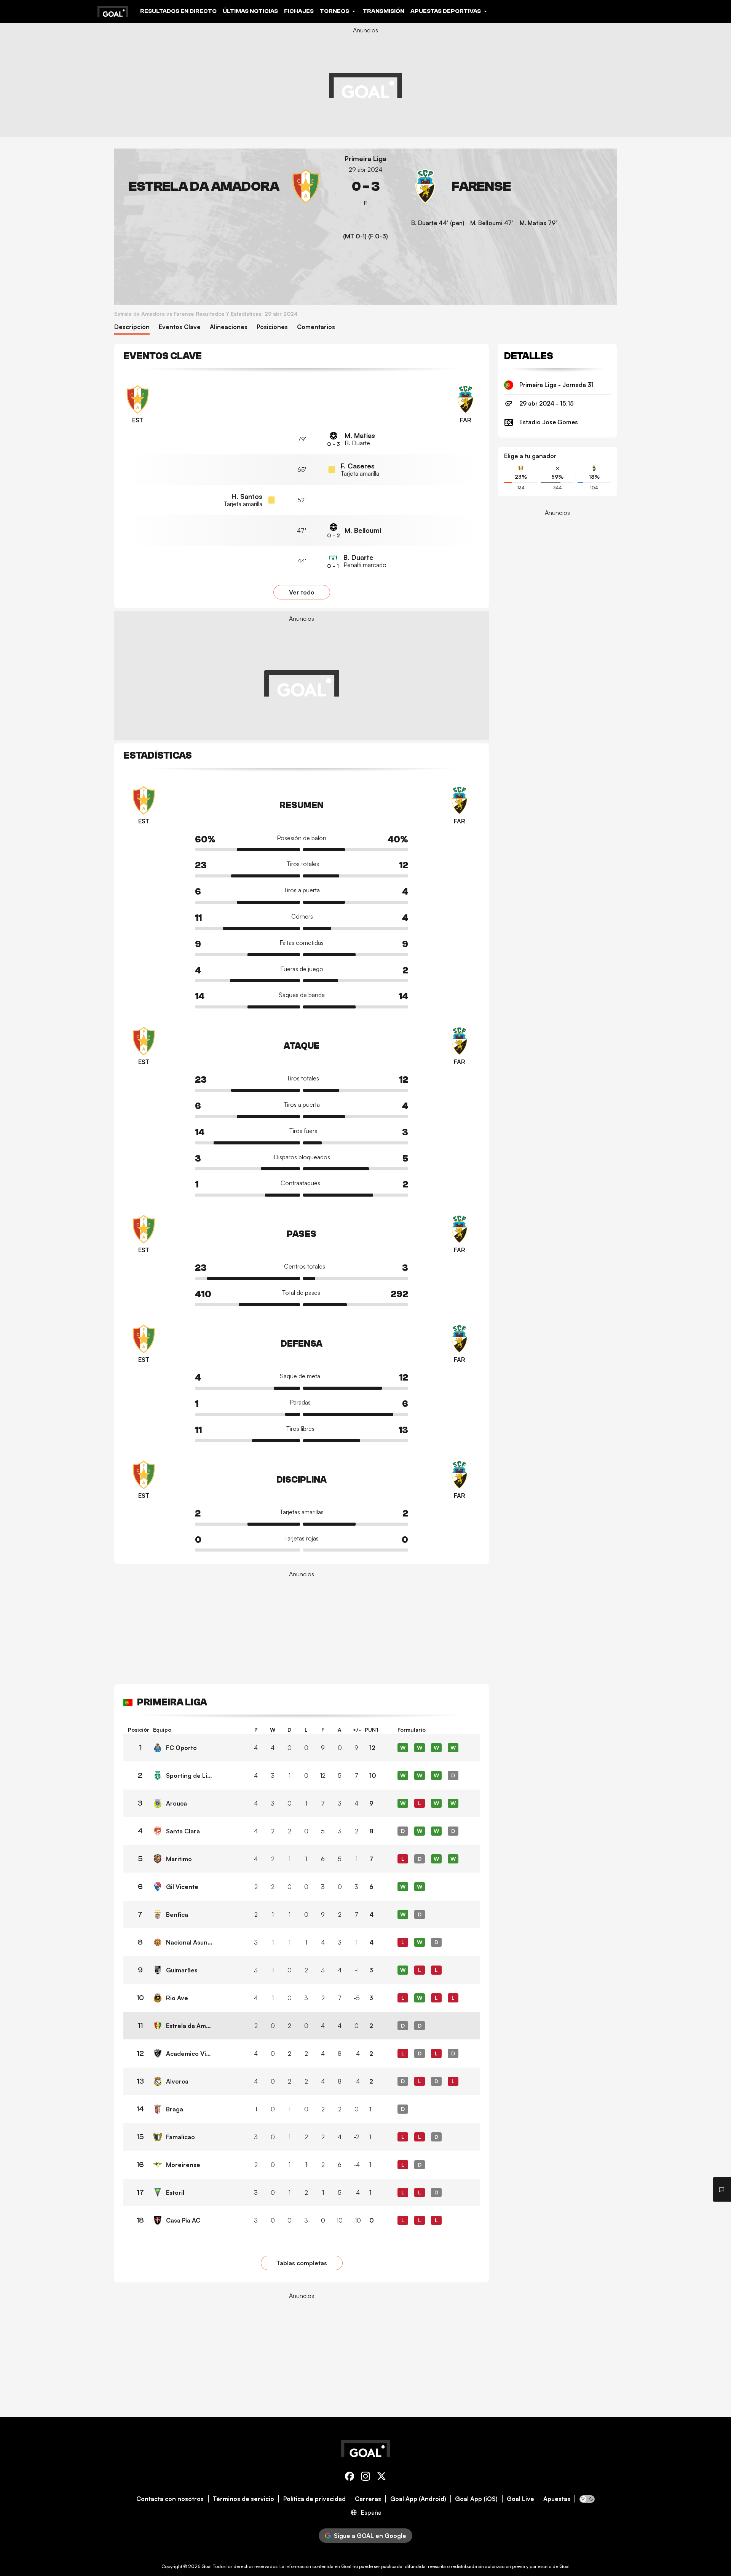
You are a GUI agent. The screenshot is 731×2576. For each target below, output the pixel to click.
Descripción (132, 327)
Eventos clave (180, 327)
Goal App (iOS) (476, 2499)
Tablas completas (302, 2263)
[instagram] (365, 2478)
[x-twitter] (381, 2478)
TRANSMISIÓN (384, 11)
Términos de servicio (243, 2499)
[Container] (222, 186)
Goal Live (520, 2499)
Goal (207, 2566)
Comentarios (316, 327)
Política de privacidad (314, 2499)
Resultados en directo (178, 11)
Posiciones (272, 327)
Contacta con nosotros (170, 2499)
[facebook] (350, 2478)
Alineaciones (229, 327)
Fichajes (299, 11)
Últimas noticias (250, 11)
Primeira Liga (365, 159)
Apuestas (557, 2499)
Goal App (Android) (418, 2499)
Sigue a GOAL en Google (370, 2536)
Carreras (368, 2499)
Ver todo (302, 592)
